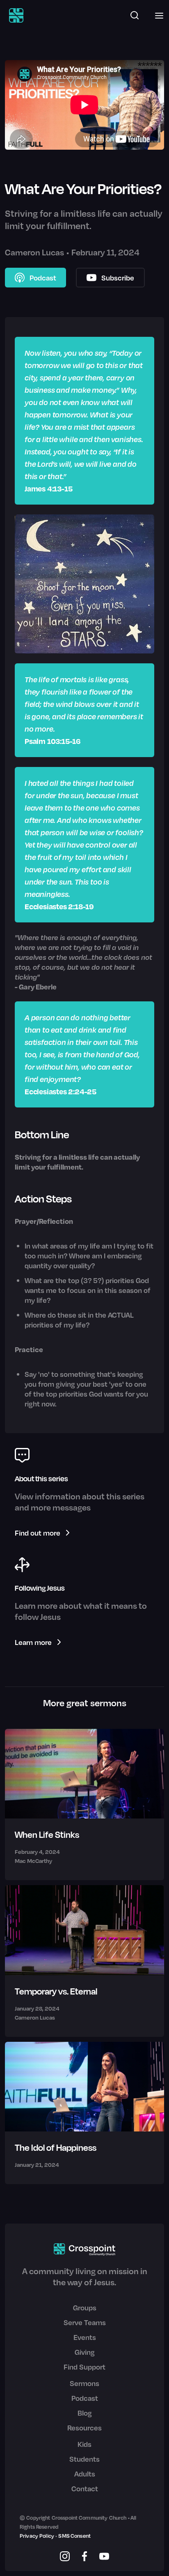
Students (84, 2459)
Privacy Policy (37, 2536)
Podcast (85, 2398)
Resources (84, 2428)
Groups (85, 2307)
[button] (157, 15)
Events (85, 2337)
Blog (85, 2413)
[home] (14, 15)
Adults (85, 2474)
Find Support (84, 2367)
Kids (84, 2444)
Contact (85, 2488)
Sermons (84, 2383)
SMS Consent (74, 2536)
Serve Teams (85, 2322)
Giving (85, 2352)
